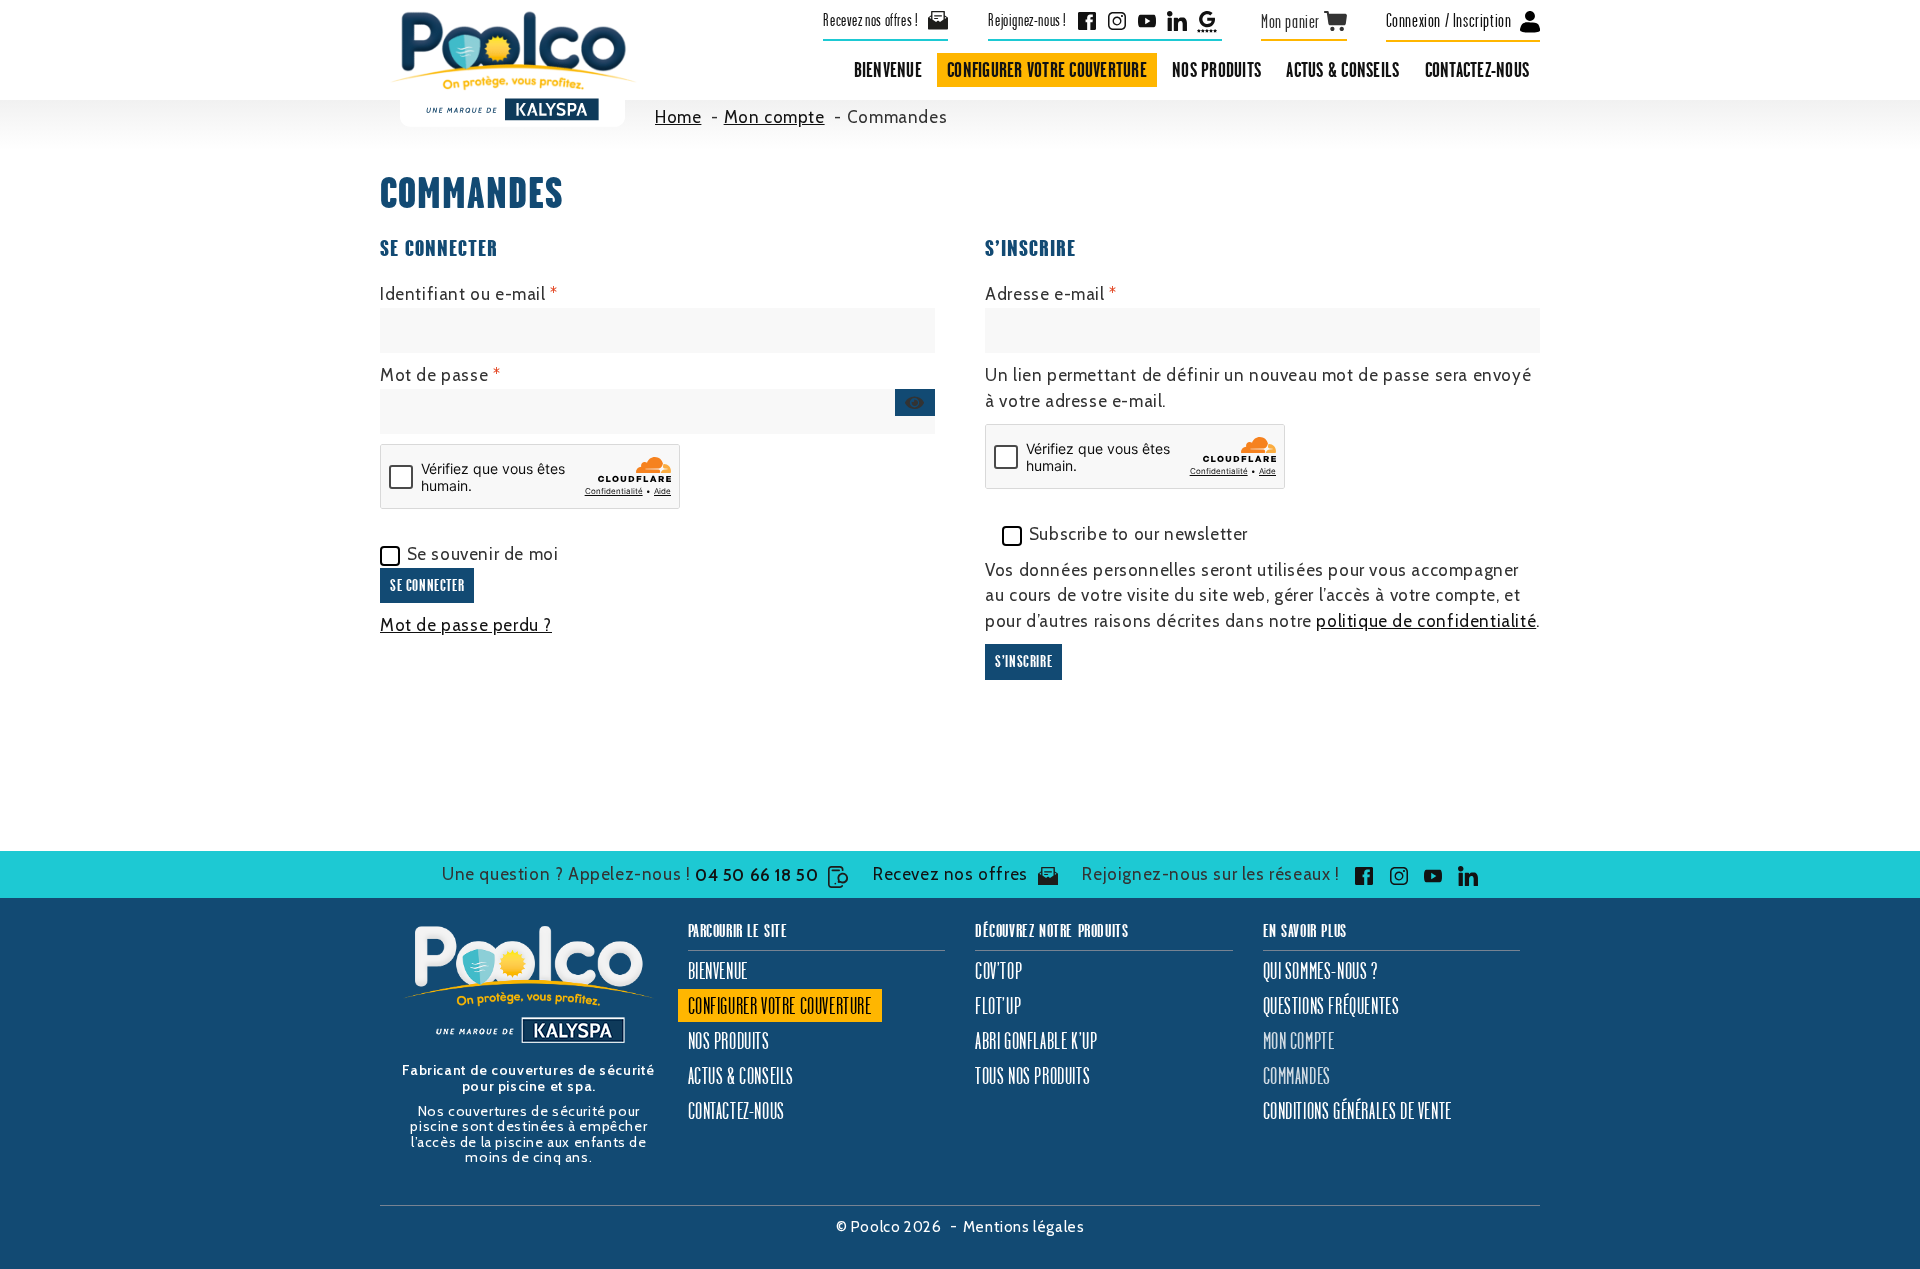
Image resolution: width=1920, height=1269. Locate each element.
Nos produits (1216, 69)
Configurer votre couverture (1047, 69)
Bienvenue (888, 69)
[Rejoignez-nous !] (1359, 876)
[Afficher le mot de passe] (915, 402)
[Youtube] (1147, 20)
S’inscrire (1023, 661)
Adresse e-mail (1095, 293)
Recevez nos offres (950, 874)
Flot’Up (998, 1005)
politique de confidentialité (1426, 621)
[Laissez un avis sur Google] (1207, 20)
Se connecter (427, 585)
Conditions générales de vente (1357, 1110)
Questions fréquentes (1331, 1005)
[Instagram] (1117, 20)
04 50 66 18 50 (756, 875)
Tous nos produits (1032, 1075)
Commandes (1297, 1075)
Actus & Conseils (1342, 69)
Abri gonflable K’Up (1036, 1040)
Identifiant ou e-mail (513, 293)
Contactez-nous (1477, 69)
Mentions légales (1024, 1227)
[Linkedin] (1177, 20)
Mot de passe (484, 374)
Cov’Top (998, 970)
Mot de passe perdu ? (466, 625)
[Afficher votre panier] (1304, 21)
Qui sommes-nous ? (1320, 970)
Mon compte (1299, 1040)
